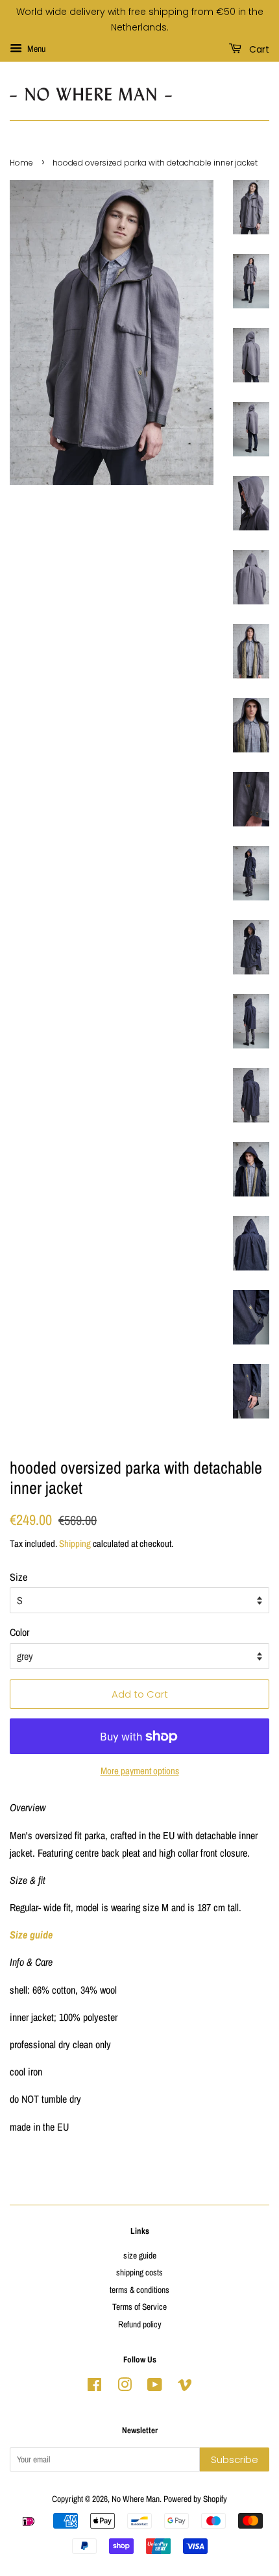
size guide (140, 2255)
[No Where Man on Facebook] (94, 2387)
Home (21, 163)
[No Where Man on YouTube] (155, 2387)
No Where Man (136, 2499)
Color (19, 1632)
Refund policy (140, 2324)
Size (18, 1577)
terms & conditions (139, 2290)
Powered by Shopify (195, 2499)
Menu (35, 49)
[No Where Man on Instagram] (125, 2387)
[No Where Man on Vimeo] (185, 2387)
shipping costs (139, 2272)
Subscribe (235, 2459)
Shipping (75, 1543)
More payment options (140, 1771)
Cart (258, 49)
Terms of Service (139, 2307)
